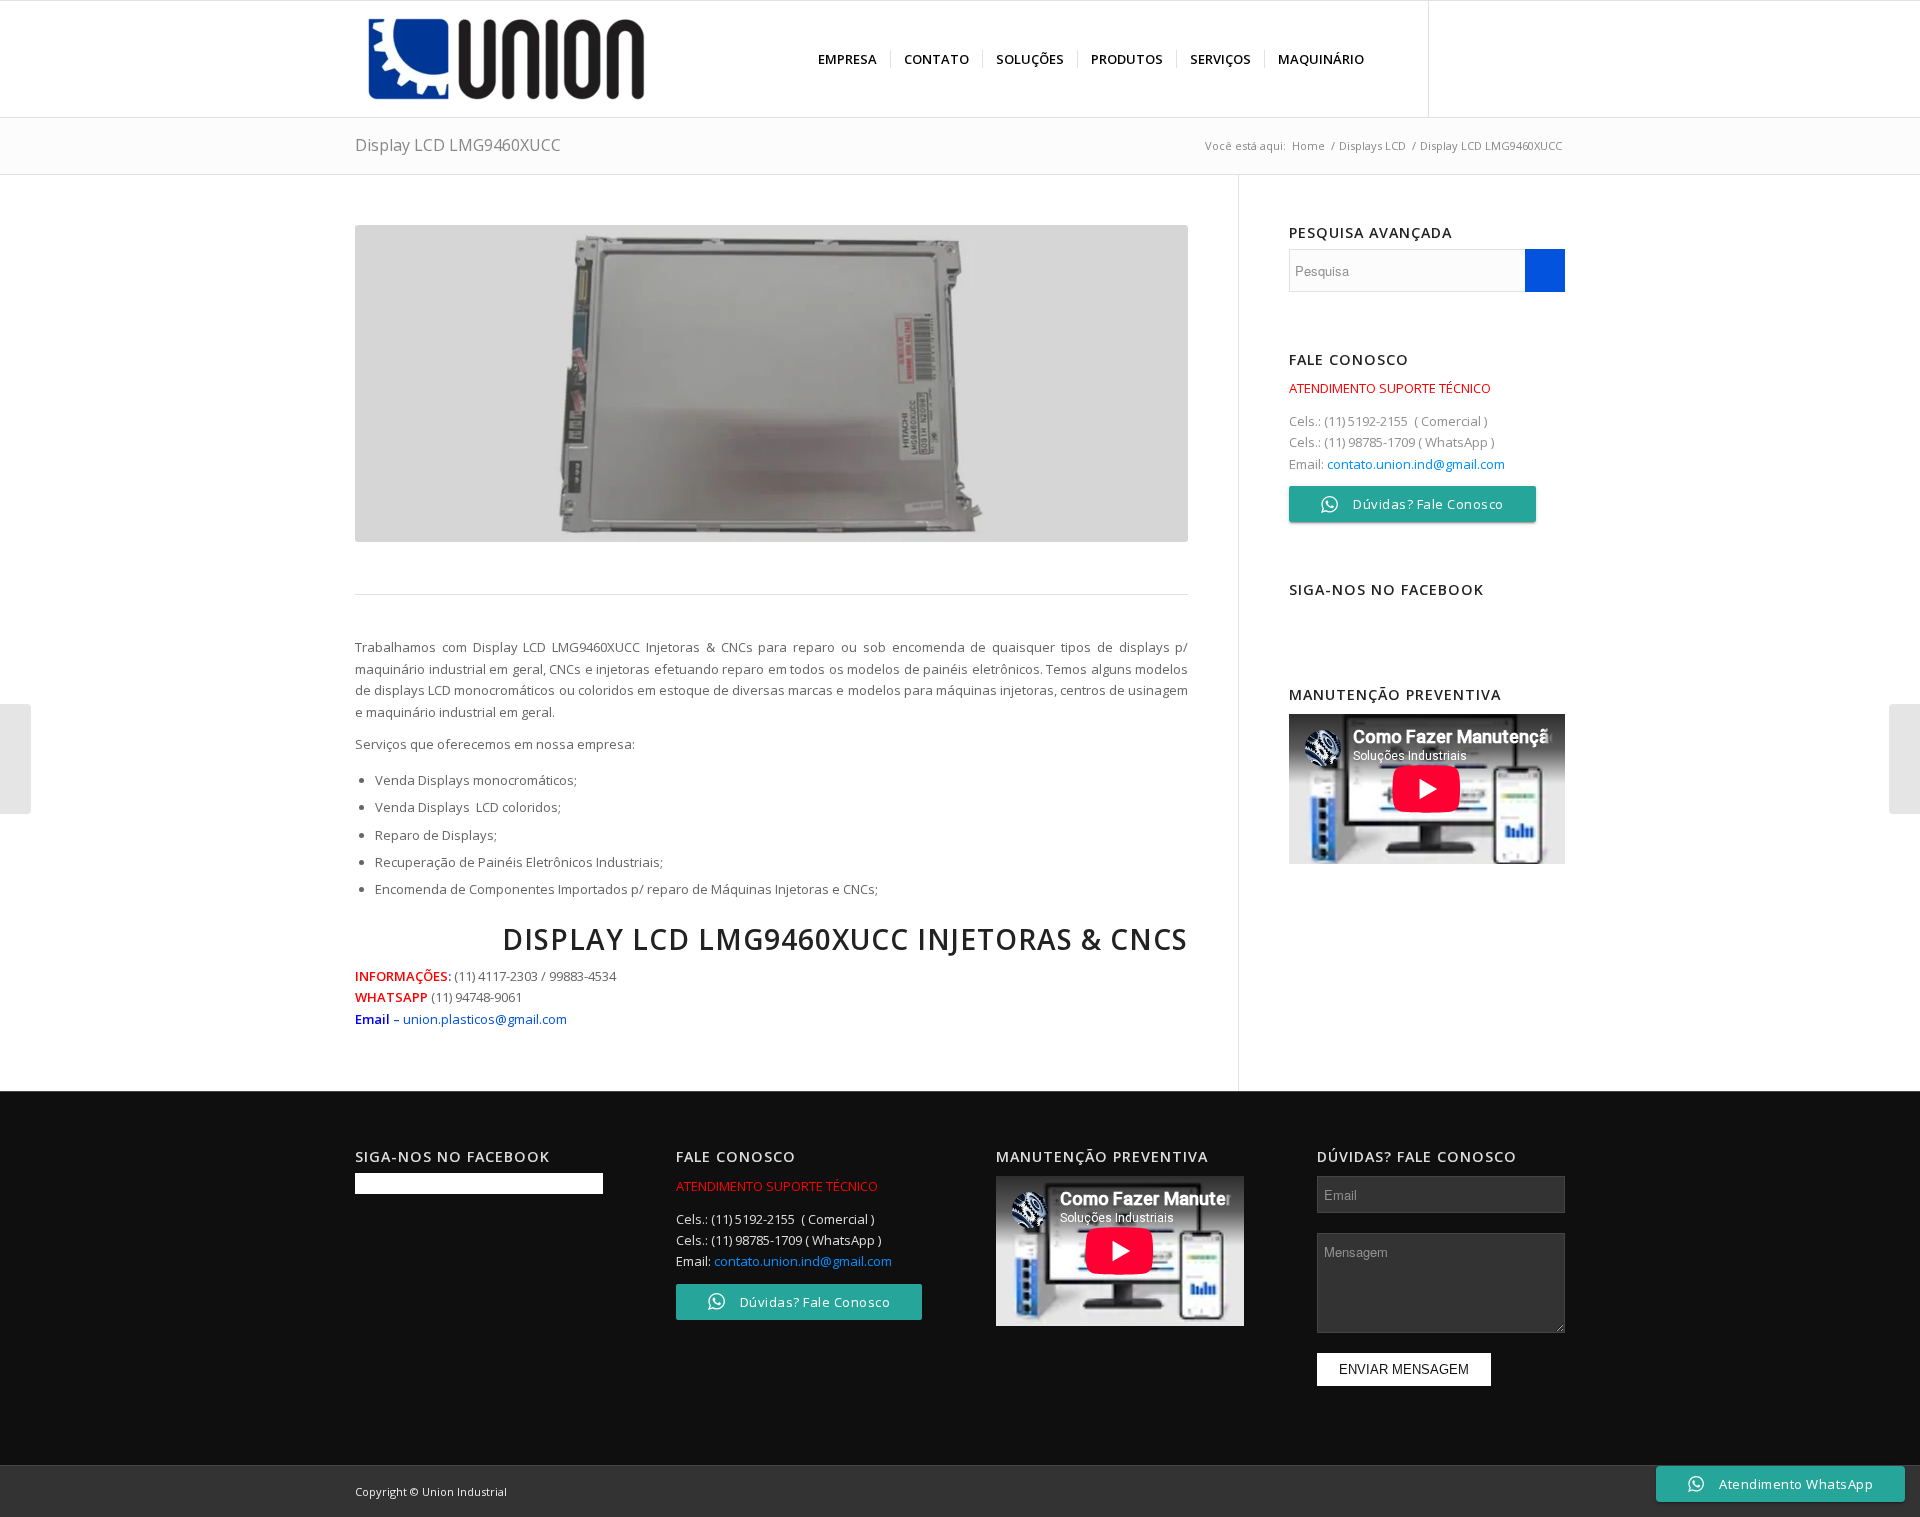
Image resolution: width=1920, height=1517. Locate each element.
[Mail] (1520, 58)
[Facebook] (1460, 58)
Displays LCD (1372, 145)
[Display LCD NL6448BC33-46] (1904, 759)
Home (1308, 145)
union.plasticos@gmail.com (485, 1019)
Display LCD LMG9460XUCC (458, 145)
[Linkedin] (1490, 58)
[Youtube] (1550, 58)
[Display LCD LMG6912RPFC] (15, 759)
